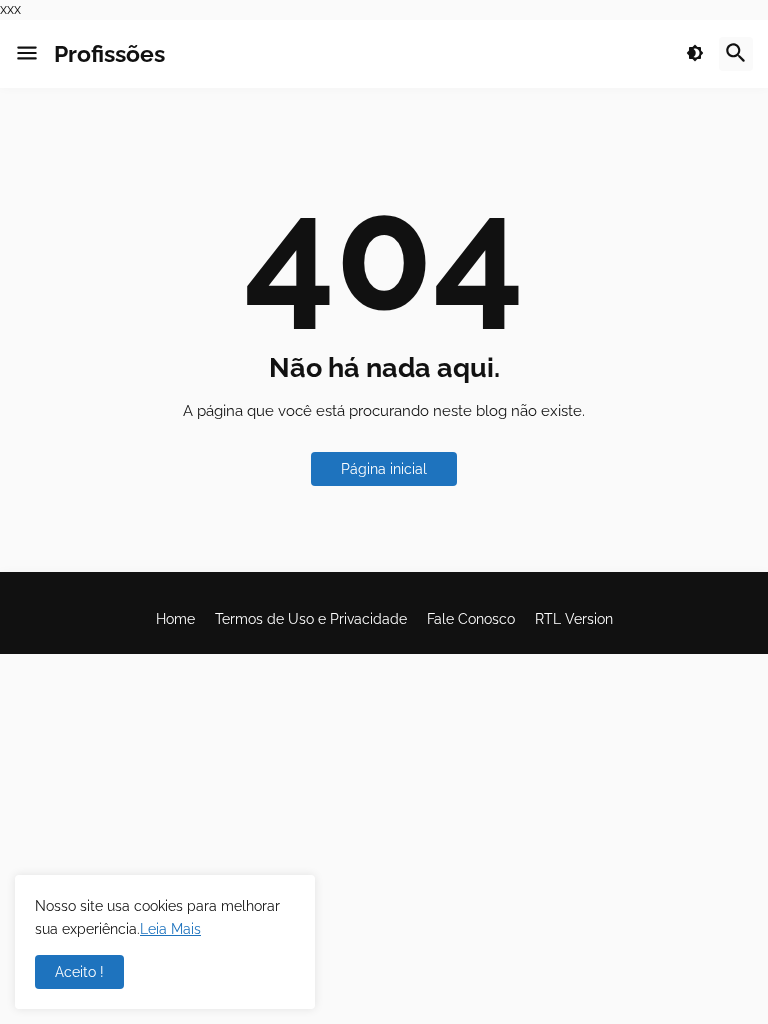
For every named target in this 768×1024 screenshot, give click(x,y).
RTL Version (574, 619)
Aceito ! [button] (79, 972)
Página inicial (384, 469)
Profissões (109, 53)
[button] (27, 54)
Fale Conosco (471, 619)
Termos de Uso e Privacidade (311, 619)
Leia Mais (170, 929)
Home (175, 619)
